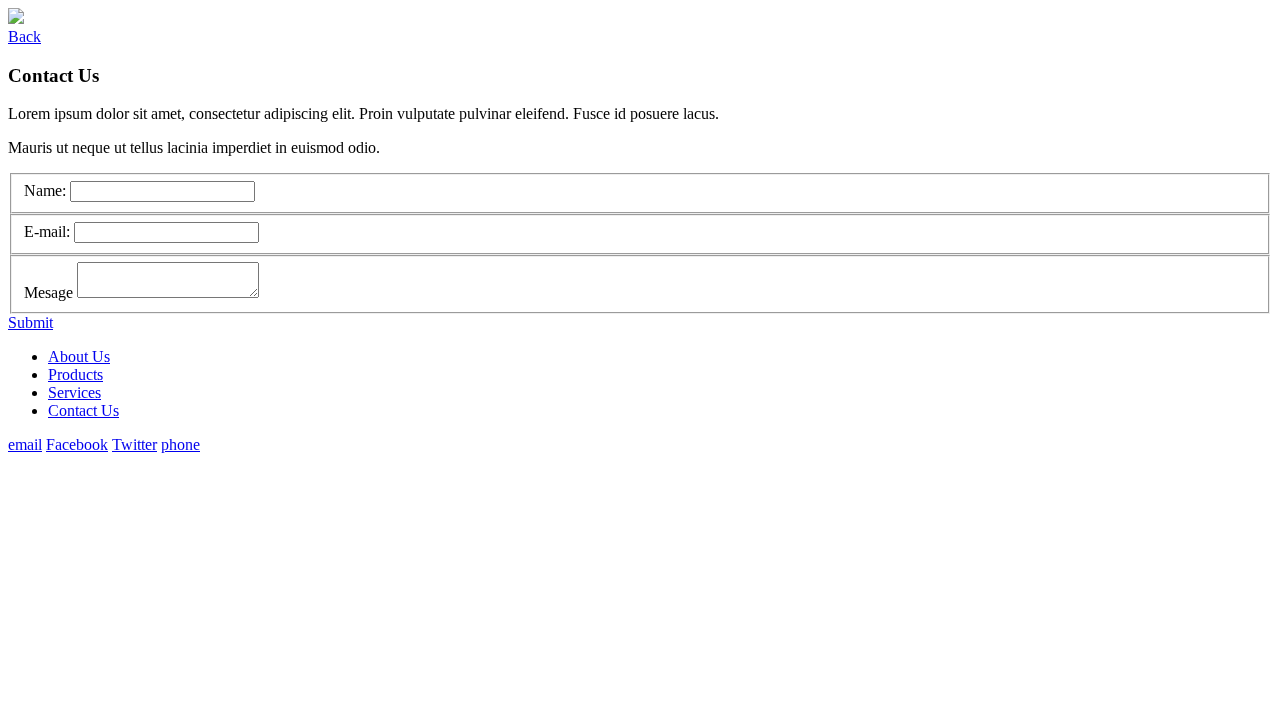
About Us (79, 356)
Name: (47, 190)
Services (74, 392)
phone (180, 444)
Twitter (134, 444)
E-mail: (49, 231)
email (25, 444)
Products (75, 374)
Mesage (50, 292)
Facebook (77, 444)
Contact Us (83, 410)
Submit (30, 322)
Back (24, 36)
